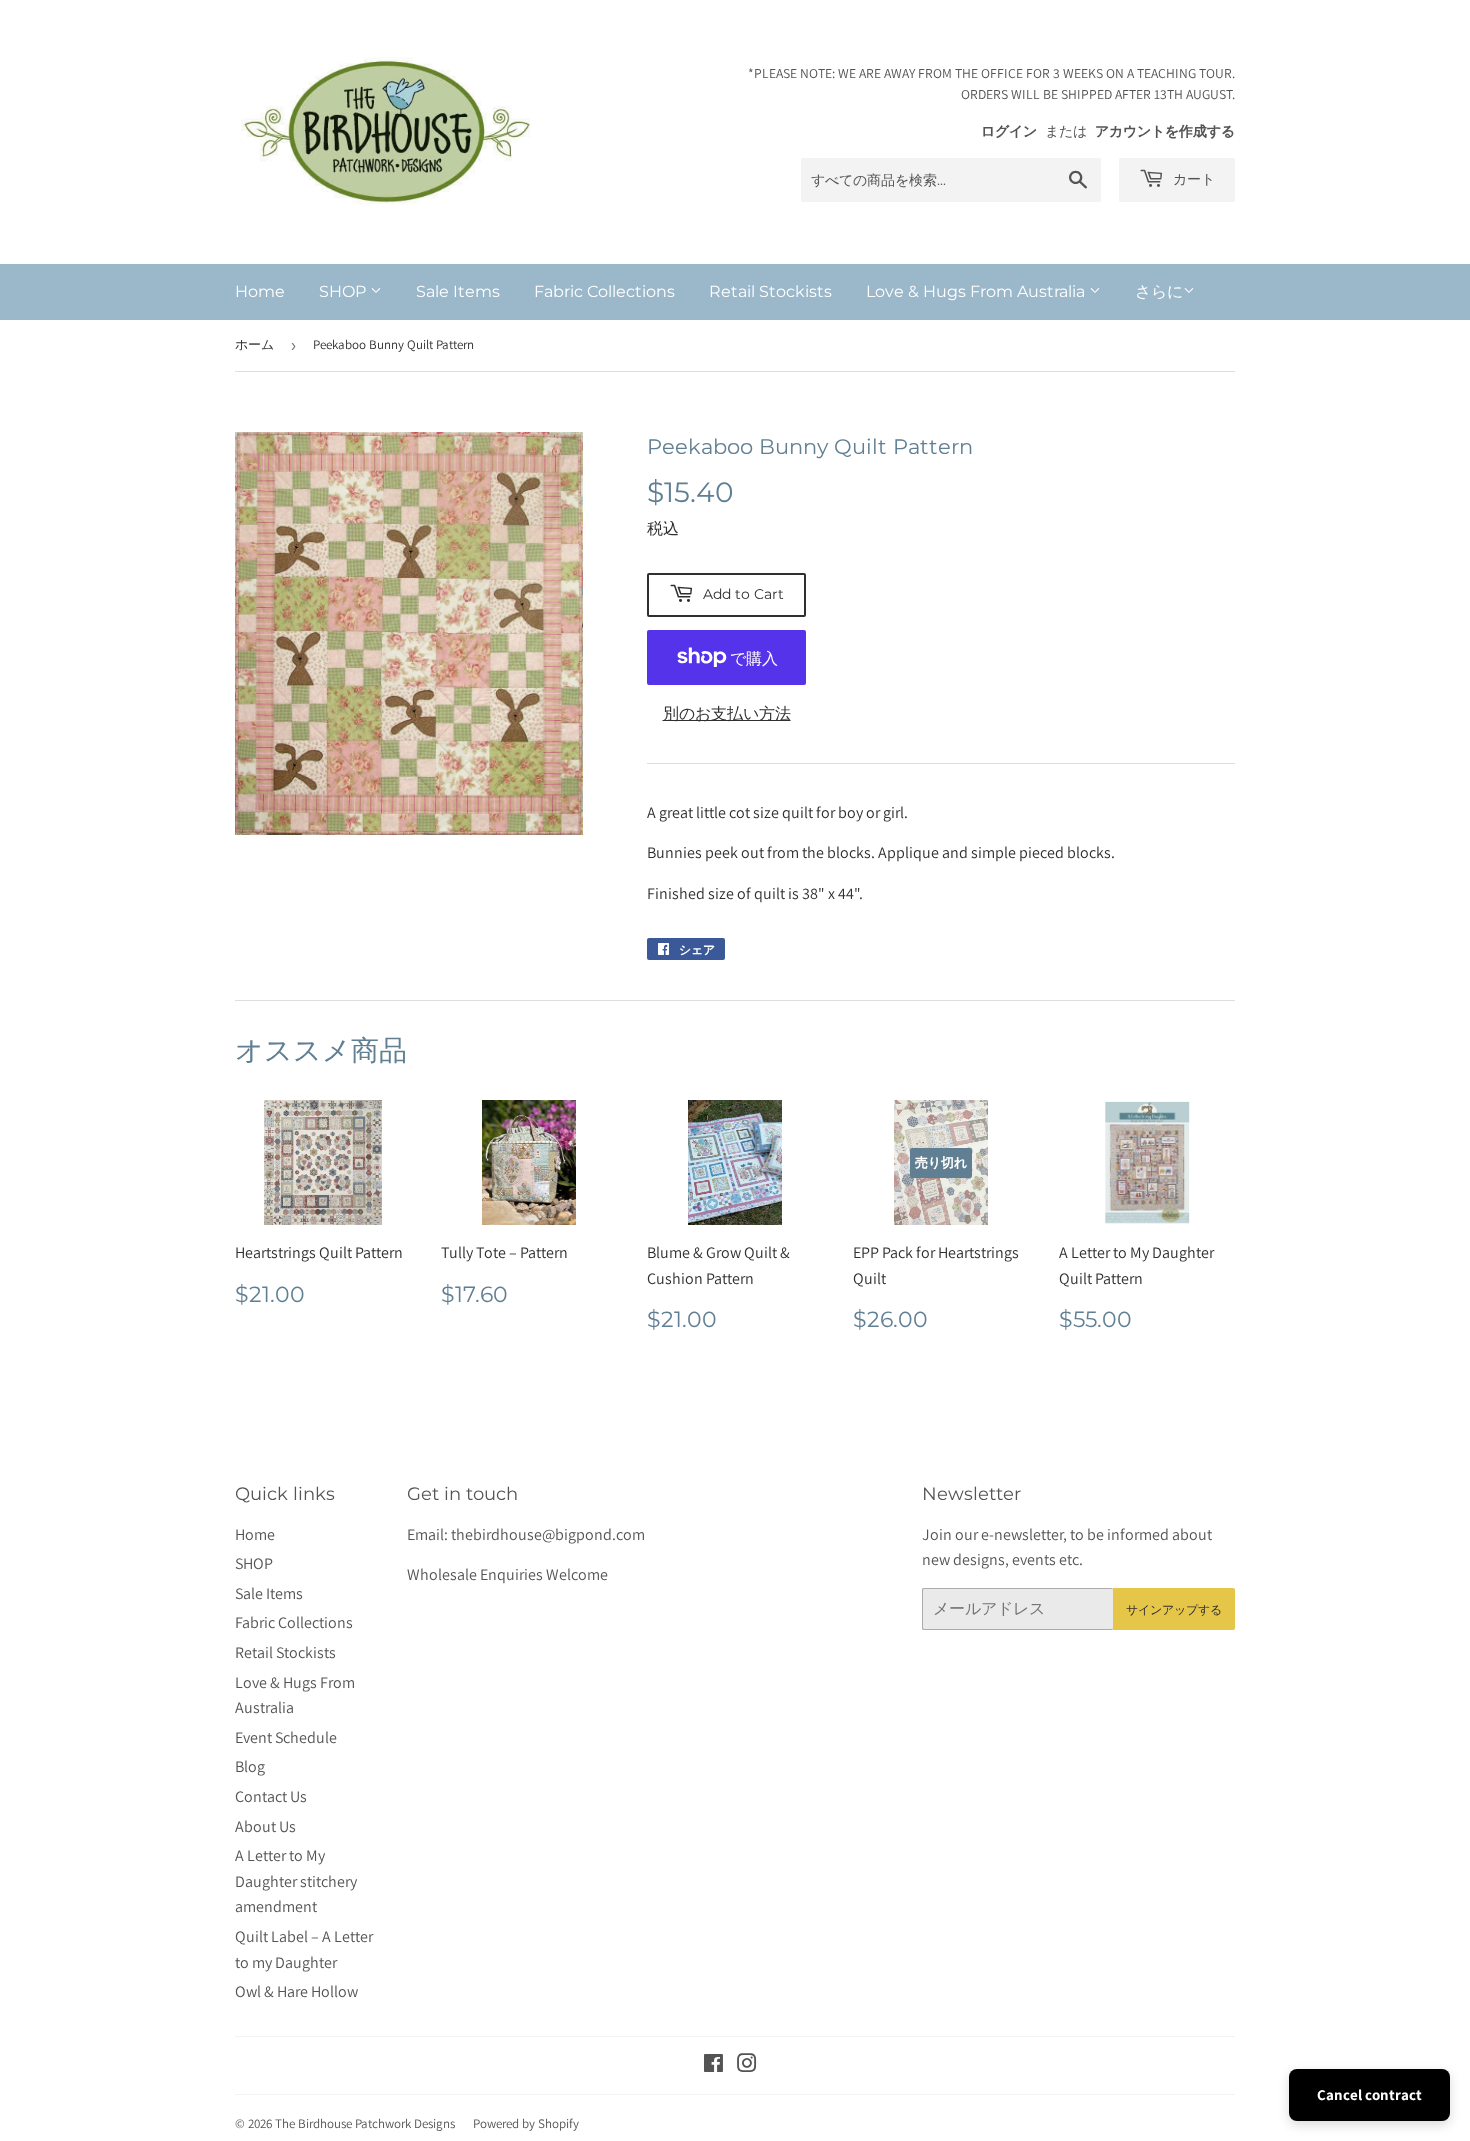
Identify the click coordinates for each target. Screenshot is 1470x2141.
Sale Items (458, 291)
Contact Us (271, 1796)
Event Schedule (286, 1737)
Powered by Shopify (526, 2123)
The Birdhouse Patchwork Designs (365, 2123)
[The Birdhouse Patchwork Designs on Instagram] (747, 2065)
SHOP (344, 291)
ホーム (254, 344)
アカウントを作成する (1165, 131)
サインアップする (1174, 1609)
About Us (265, 1826)
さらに (1159, 291)
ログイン (1009, 131)
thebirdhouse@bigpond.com (548, 1534)
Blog (250, 1766)
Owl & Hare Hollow (296, 1991)
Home (260, 291)
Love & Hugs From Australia (977, 291)
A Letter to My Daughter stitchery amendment (296, 1881)
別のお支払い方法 (727, 713)
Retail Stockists (770, 291)
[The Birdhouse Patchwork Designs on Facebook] (713, 2065)
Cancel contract (1369, 2094)
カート (1192, 179)
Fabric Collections (604, 291)
